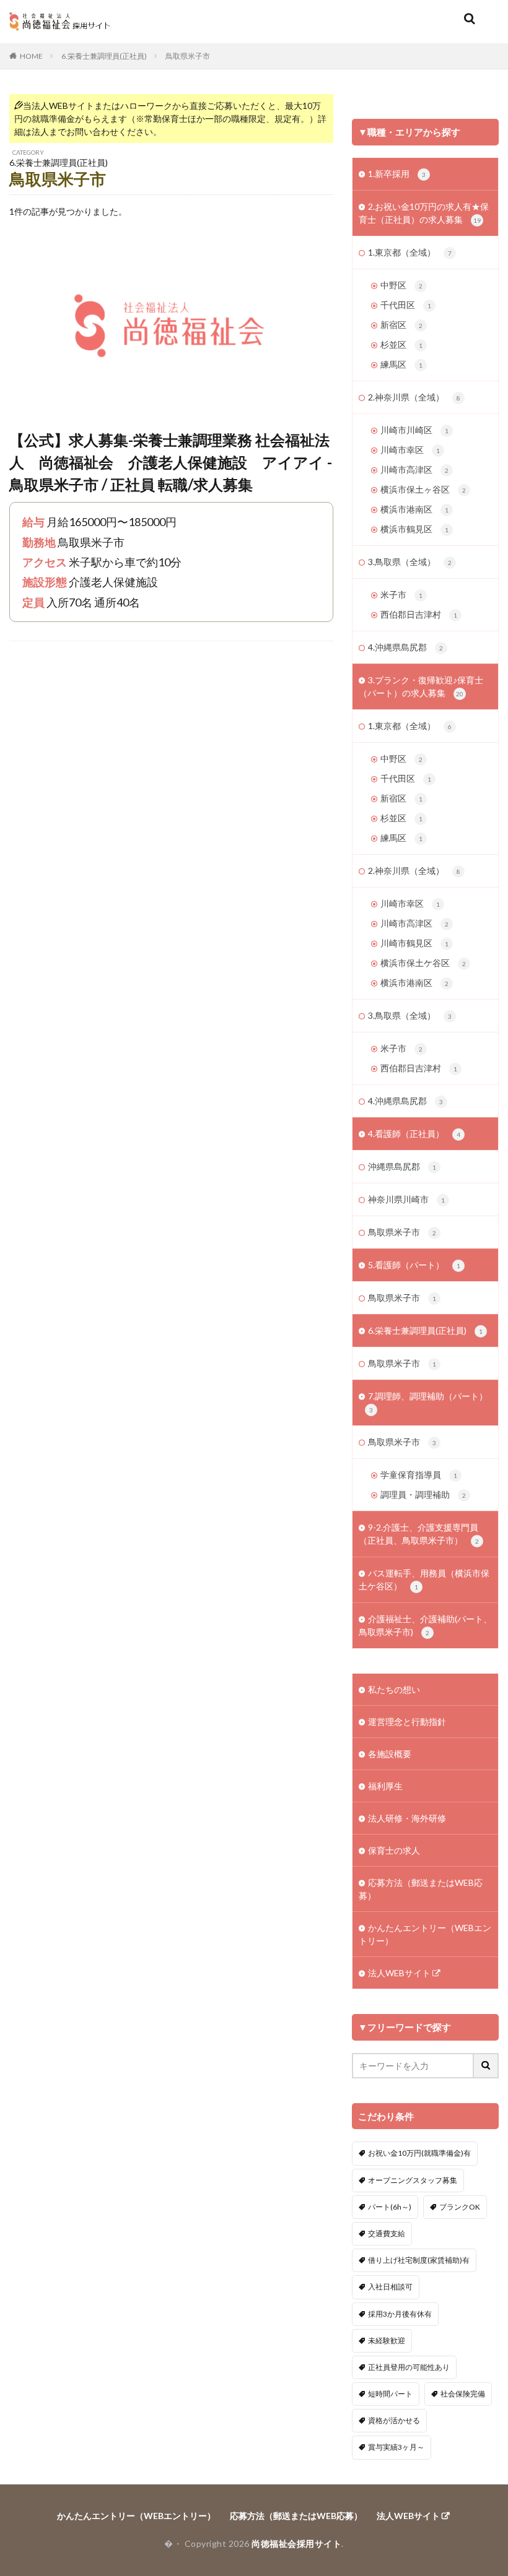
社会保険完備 (463, 2394)
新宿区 (401, 325)
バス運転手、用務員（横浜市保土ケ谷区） (424, 1580)
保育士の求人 (394, 1850)
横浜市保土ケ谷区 (423, 963)
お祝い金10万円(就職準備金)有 (419, 2153)
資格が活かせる (394, 2420)
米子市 (401, 594)
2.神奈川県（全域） (414, 397)
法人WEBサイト (399, 1973)
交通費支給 (387, 2233)
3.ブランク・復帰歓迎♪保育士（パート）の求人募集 (421, 686)
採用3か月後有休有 (400, 2314)
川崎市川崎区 (414, 430)
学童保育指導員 (419, 1475)
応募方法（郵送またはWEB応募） (421, 1889)
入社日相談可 (390, 2287)
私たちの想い (394, 1689)
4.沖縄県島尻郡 (405, 647)
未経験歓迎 (387, 2340)
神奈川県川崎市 (406, 1199)
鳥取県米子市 (188, 56)
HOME (31, 56)
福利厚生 (385, 1786)
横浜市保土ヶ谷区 (423, 489)
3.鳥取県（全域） (410, 562)
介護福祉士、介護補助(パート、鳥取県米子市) (425, 1625)
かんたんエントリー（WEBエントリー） (425, 1934)
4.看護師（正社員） (414, 1134)
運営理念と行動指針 (407, 1722)
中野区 (401, 285)
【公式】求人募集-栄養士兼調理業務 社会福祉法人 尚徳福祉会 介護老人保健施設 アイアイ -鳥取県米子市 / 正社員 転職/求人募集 (171, 462)
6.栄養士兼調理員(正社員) (104, 56)
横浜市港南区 (414, 509)
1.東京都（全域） (410, 252)
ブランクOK (460, 2207)
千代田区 (406, 305)
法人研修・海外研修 (407, 1818)
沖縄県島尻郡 (402, 1166)
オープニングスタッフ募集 (413, 2180)
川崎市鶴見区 (414, 943)
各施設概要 (390, 1754)
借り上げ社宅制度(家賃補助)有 (419, 2260)
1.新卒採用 (397, 174)
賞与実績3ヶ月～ (396, 2447)
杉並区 (401, 344)
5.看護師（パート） (414, 1265)
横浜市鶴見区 (414, 529)
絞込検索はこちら (431, 106)
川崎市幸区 (410, 450)
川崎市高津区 (414, 469)
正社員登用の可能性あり (409, 2367)
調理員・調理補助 (423, 1494)
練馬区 (401, 364)
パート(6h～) (390, 2207)
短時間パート (390, 2394)
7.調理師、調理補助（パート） (428, 1402)
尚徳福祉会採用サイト (296, 2544)
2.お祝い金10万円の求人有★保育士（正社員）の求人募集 (424, 213)
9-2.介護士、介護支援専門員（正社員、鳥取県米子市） (419, 1534)
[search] (486, 2066)
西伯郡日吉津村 (419, 614)
